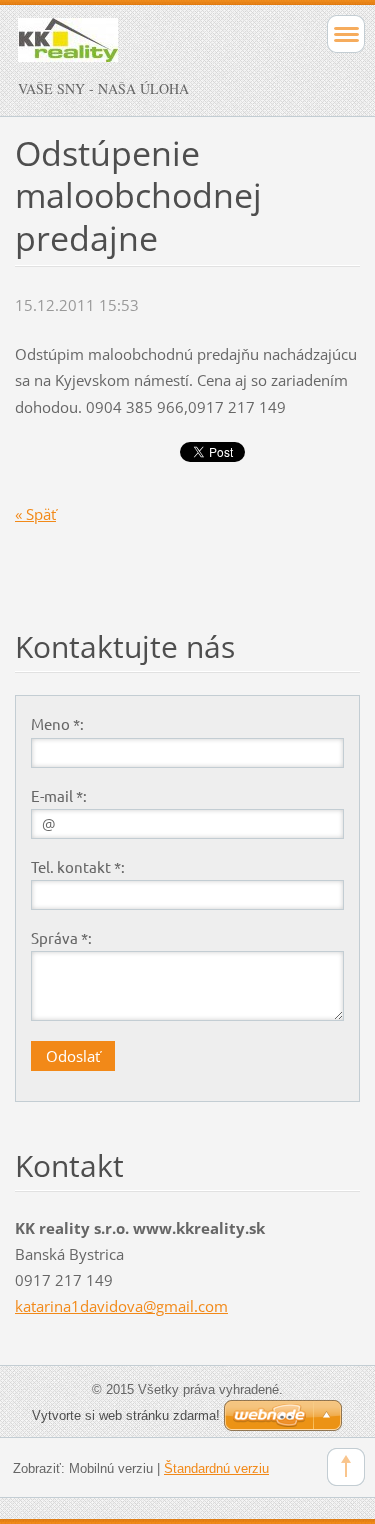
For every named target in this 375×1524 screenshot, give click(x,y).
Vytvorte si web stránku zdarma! (126, 1415)
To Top (346, 1467)
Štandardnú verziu (216, 1468)
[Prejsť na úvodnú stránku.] (153, 49)
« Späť (35, 514)
